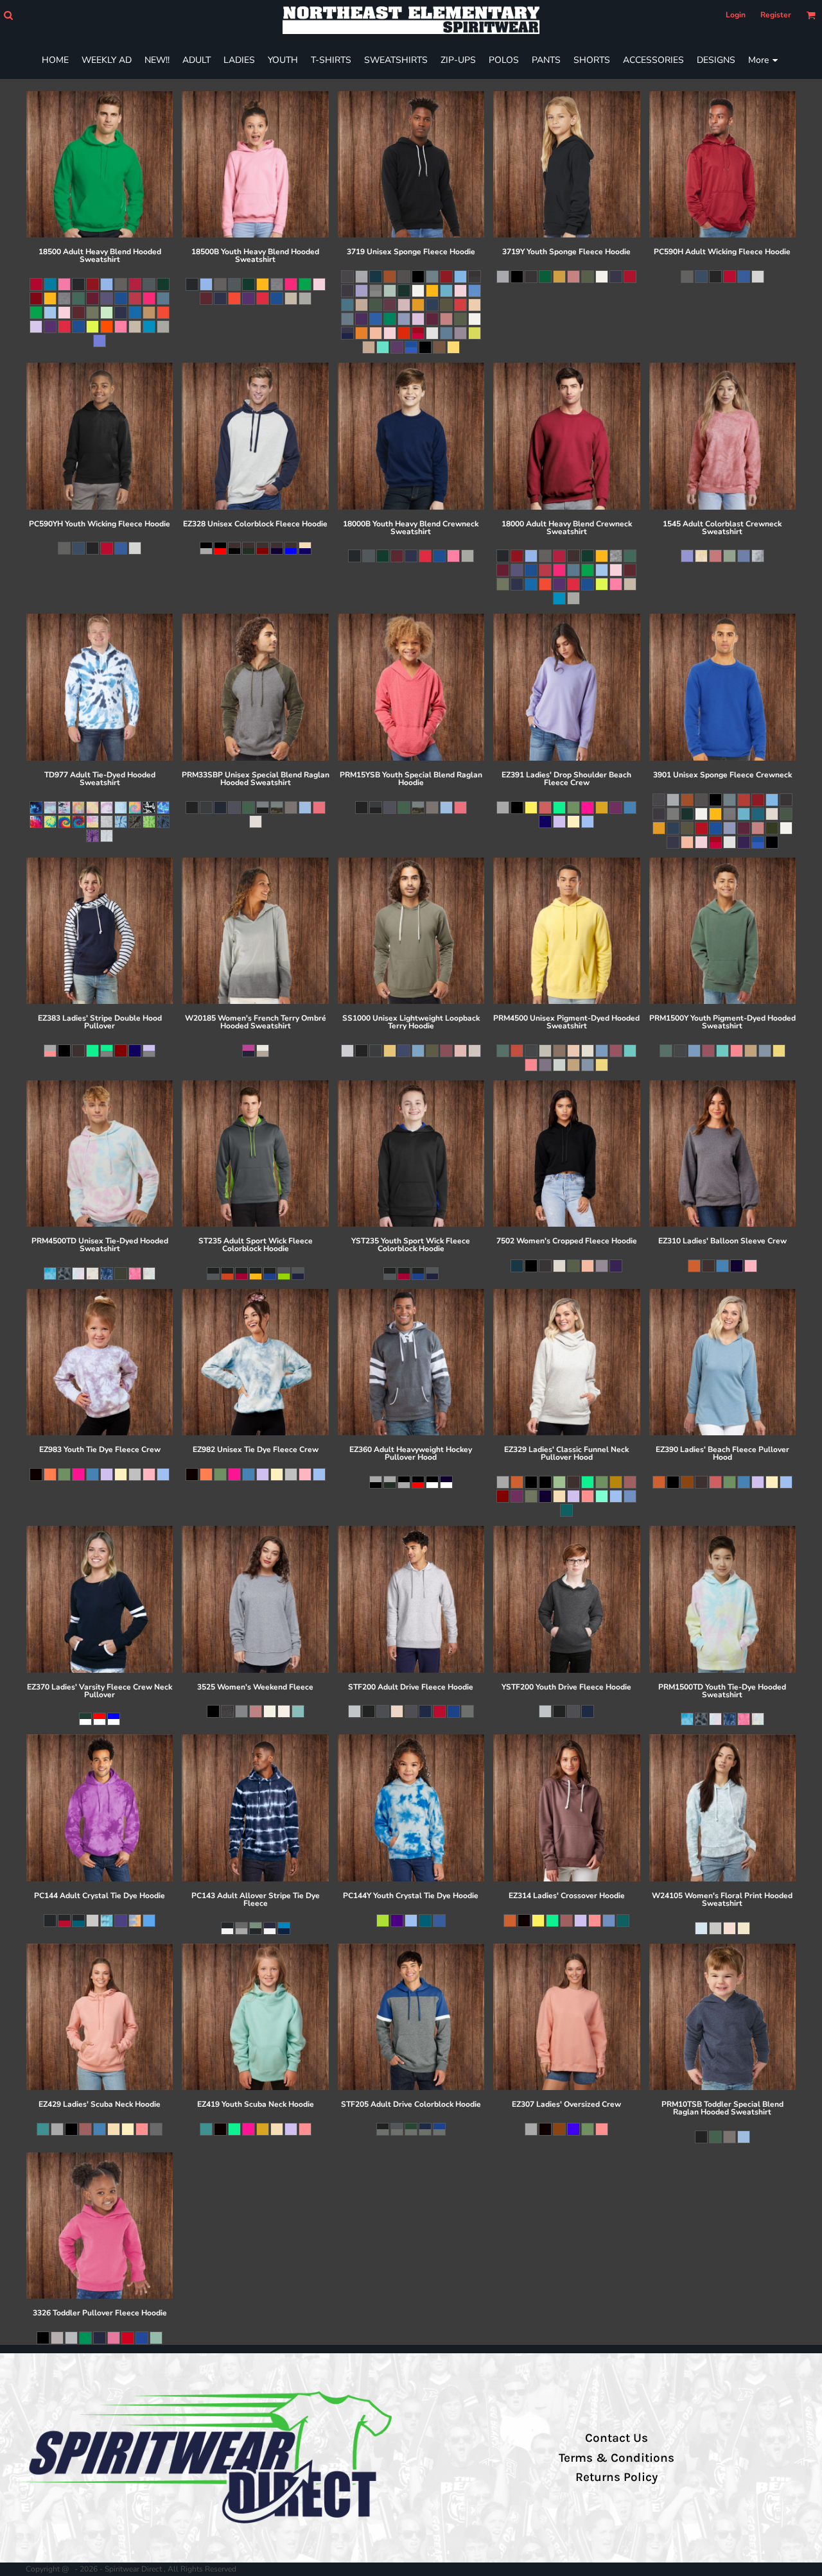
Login (736, 15)
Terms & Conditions (616, 2458)
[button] (8, 15)
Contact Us (616, 2438)
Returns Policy (616, 2477)
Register (776, 15)
